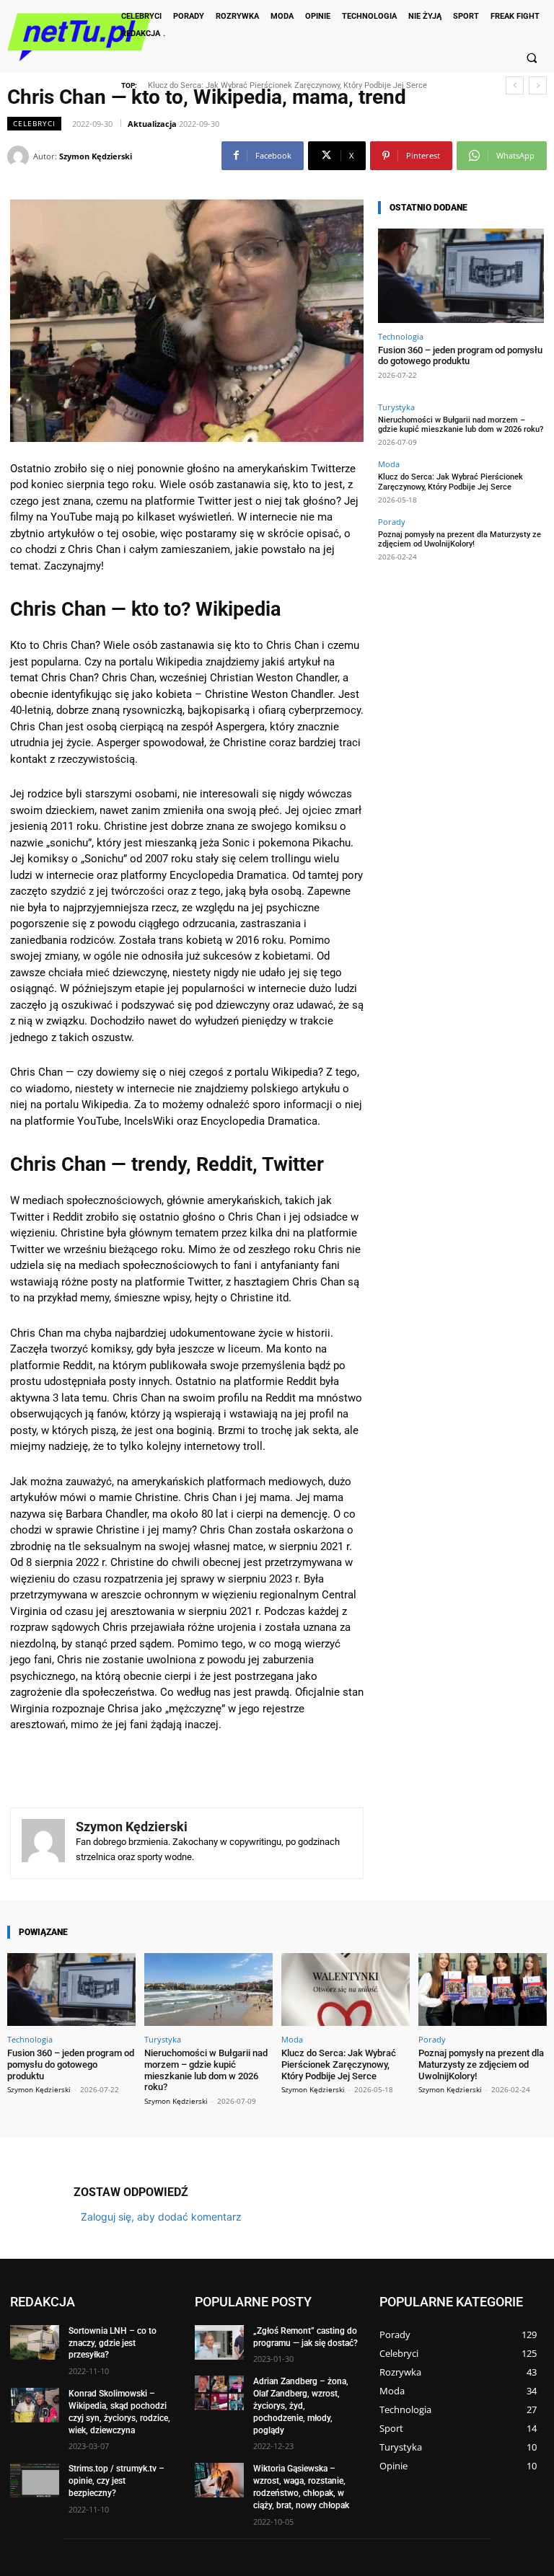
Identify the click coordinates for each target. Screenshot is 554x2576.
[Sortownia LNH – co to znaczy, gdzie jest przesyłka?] (35, 2342)
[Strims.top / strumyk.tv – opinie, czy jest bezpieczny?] (35, 2480)
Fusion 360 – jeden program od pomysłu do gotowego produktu (460, 356)
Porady (392, 522)
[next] (538, 85)
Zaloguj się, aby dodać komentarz (161, 2217)
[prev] (515, 85)
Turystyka (396, 407)
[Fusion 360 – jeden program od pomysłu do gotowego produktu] (461, 276)
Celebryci (34, 123)
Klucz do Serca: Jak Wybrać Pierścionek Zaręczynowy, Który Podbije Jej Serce (450, 482)
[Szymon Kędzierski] (20, 156)
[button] (532, 58)
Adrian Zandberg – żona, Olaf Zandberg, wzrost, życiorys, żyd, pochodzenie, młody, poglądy (301, 2405)
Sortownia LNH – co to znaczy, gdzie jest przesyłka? (113, 2343)
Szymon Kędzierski (96, 156)
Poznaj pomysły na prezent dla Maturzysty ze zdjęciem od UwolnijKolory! (289, 85)
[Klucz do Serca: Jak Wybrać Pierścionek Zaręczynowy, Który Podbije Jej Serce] (346, 1989)
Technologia (401, 336)
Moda (389, 464)
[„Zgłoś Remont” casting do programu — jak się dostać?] (219, 2342)
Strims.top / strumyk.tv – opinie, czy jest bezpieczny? (116, 2481)
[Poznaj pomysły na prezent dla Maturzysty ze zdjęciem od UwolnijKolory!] (483, 1989)
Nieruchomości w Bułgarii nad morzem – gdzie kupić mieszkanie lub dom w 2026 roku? (461, 425)
